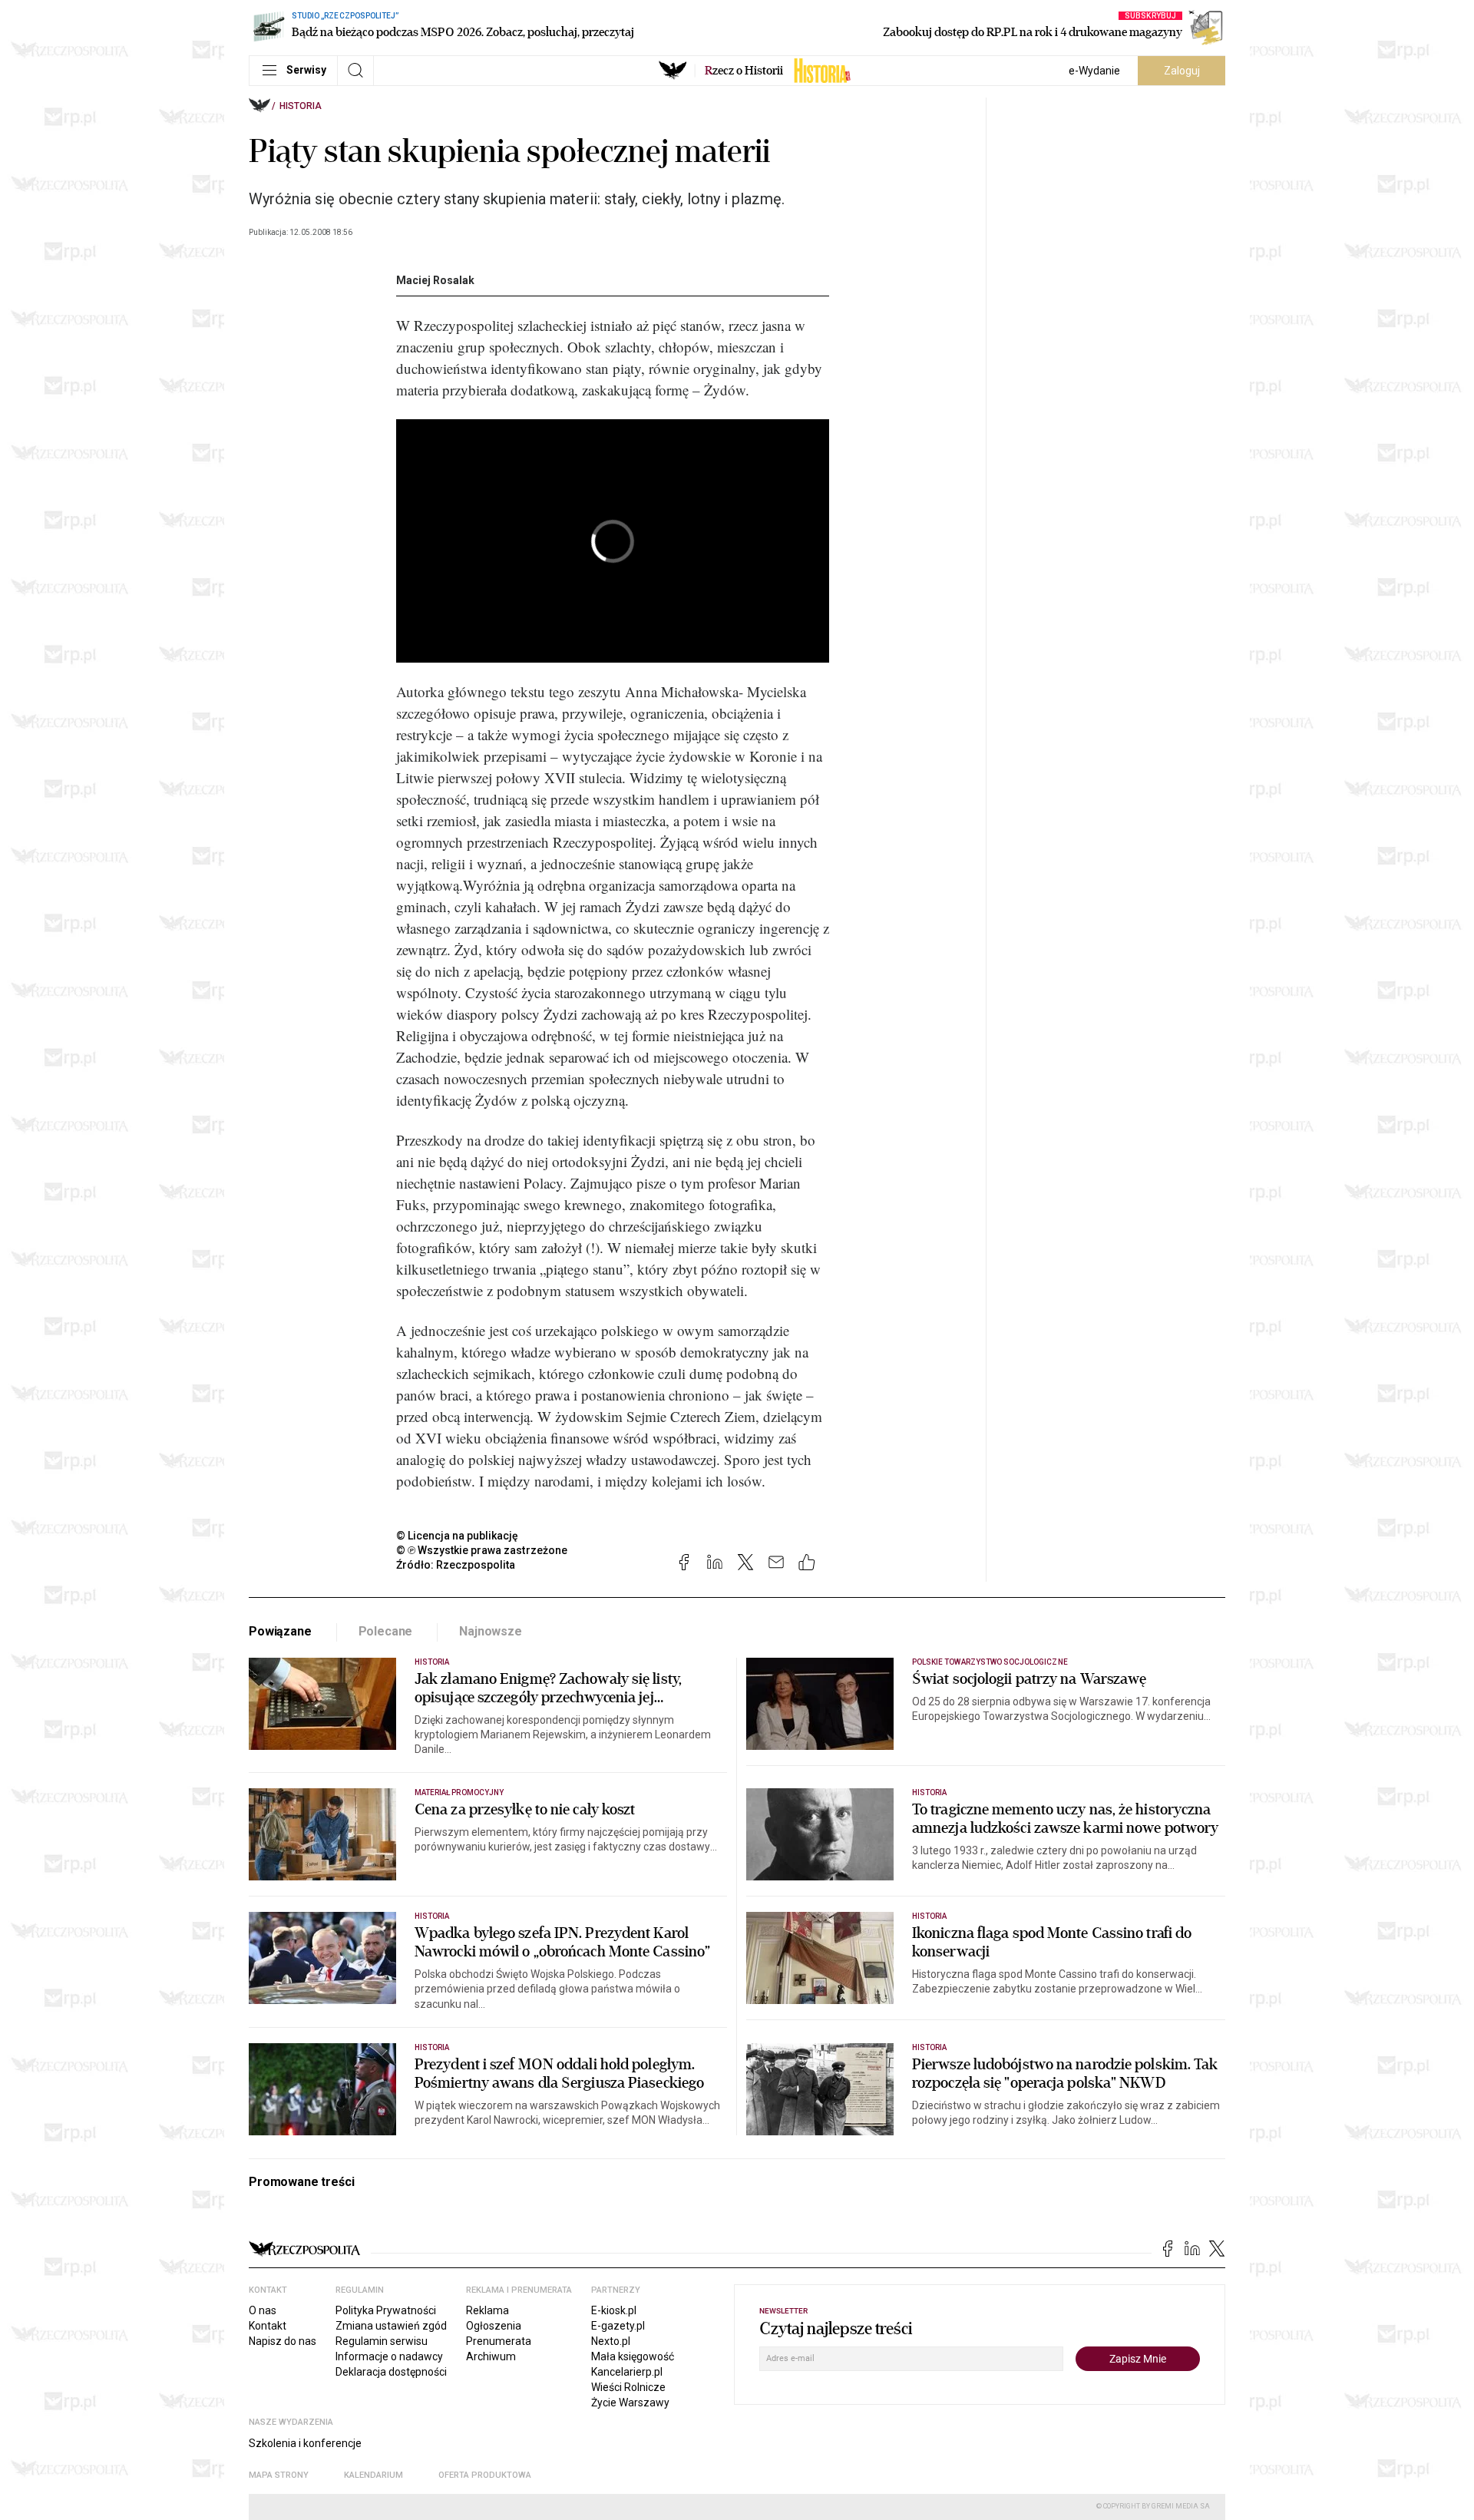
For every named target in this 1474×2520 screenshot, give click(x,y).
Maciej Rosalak (435, 280)
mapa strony (279, 2475)
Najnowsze (491, 1631)
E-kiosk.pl (614, 2310)
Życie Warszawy (630, 2403)
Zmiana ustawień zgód (391, 2326)
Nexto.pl (611, 2341)
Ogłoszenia (494, 2326)
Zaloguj (1182, 71)
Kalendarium (373, 2475)
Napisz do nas (283, 2341)
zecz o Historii (744, 71)
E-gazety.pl (618, 2326)
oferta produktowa (485, 2475)
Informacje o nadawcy (389, 2356)
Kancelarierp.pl (627, 2372)
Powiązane (280, 1631)
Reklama (487, 2310)
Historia (301, 106)
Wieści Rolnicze (628, 2387)
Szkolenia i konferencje (305, 2443)
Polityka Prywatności (386, 2310)
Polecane (386, 1631)
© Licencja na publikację (458, 1536)
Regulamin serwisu (382, 2341)
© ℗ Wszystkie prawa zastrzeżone (482, 1550)
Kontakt (268, 2326)
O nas (263, 2310)
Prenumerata (499, 2341)
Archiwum (491, 2356)
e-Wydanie (1094, 71)
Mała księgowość (633, 2356)
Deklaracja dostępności (391, 2372)
